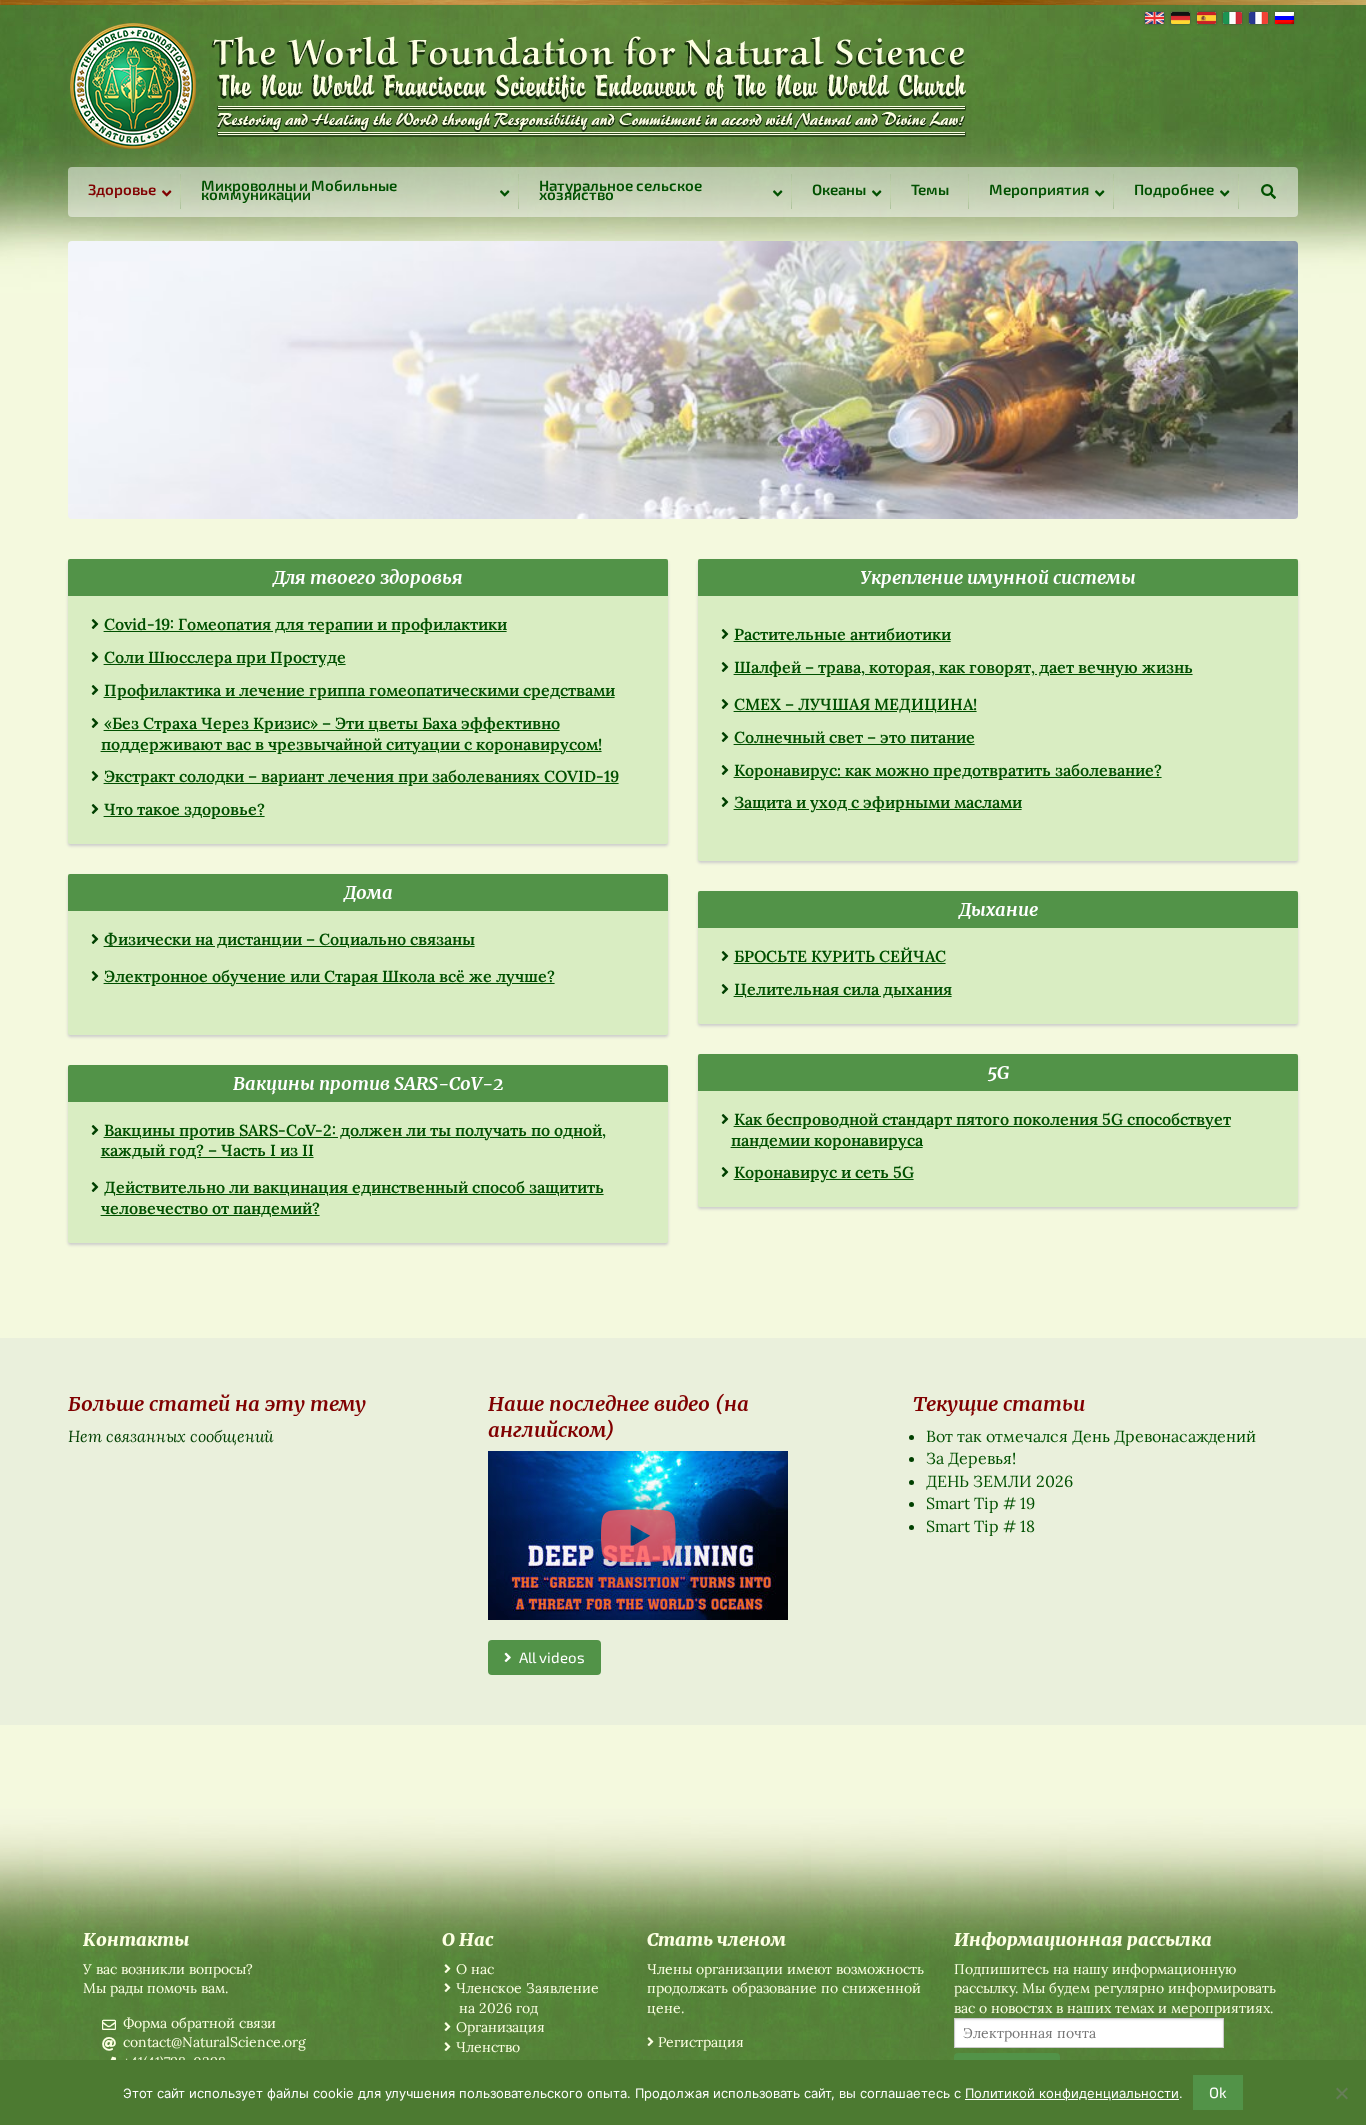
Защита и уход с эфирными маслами (878, 802)
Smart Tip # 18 (980, 1526)
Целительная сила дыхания (843, 989)
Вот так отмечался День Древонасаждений (1091, 1436)
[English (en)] (1153, 16)
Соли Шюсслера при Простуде (225, 657)
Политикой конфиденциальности (1072, 2093)
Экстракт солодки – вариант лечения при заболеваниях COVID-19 (361, 776)
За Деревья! (971, 1458)
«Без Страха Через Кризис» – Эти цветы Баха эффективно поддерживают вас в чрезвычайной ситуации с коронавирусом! (351, 733)
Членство (488, 2047)
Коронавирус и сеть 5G (824, 1172)
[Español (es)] (1205, 16)
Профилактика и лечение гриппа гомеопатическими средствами (359, 690)
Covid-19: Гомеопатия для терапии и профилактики (305, 624)
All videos (548, 1657)
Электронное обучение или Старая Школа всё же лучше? (329, 976)
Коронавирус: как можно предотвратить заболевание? (948, 770)
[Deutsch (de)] (1179, 16)
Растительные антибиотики (842, 634)
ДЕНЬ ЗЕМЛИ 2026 (999, 1481)
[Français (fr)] (1257, 16)
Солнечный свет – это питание (854, 737)
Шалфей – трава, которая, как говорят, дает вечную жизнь (963, 667)
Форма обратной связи (199, 2023)
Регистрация (701, 2042)
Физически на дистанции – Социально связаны (289, 939)
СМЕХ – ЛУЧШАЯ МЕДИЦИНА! (855, 704)
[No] (1341, 2093)
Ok (1218, 2092)
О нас (475, 1969)
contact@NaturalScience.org (214, 2042)
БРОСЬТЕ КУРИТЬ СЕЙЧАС (840, 956)
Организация (500, 2027)
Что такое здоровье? (184, 809)
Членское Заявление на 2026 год (527, 1998)
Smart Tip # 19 (980, 1503)
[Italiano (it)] (1231, 16)
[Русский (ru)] (1283, 16)
